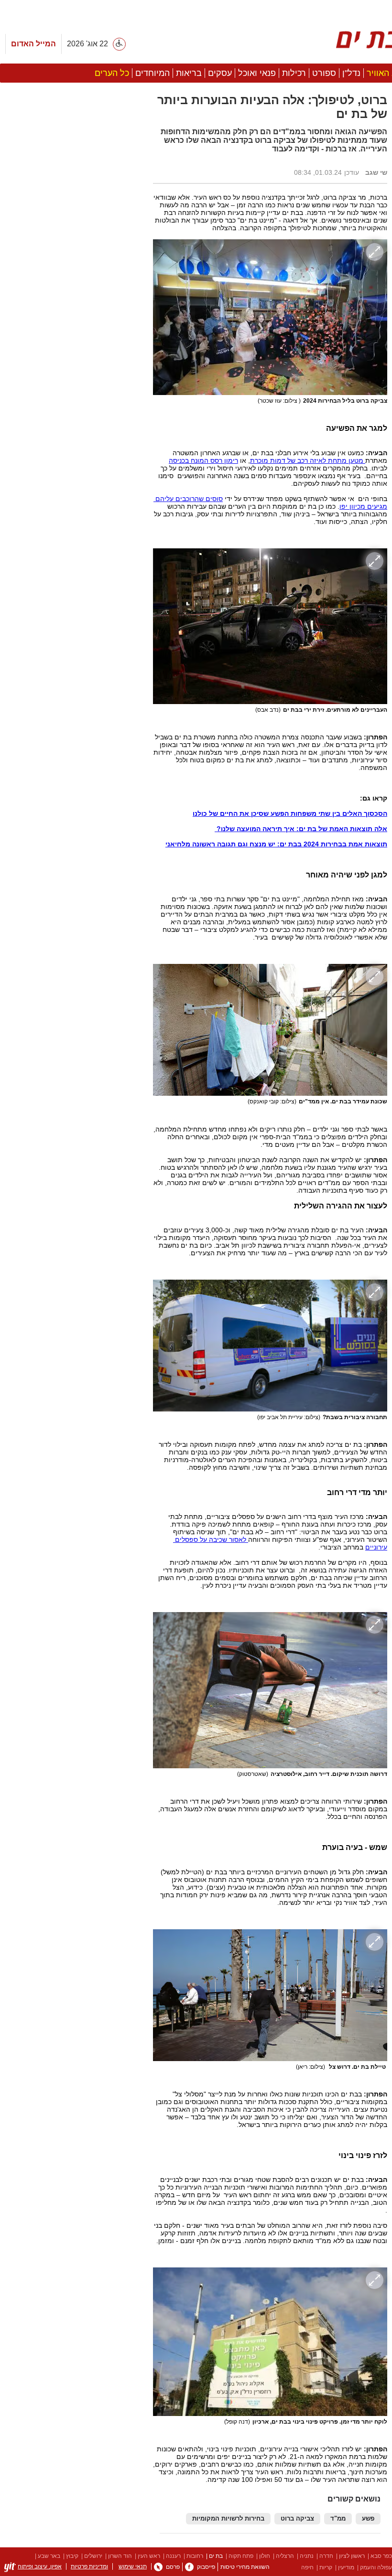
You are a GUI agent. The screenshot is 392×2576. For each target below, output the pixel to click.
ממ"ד (338, 2519)
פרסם (173, 2567)
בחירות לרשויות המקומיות (228, 2519)
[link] (189, 2567)
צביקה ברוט (297, 2519)
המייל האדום (33, 44)
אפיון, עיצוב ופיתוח (40, 2566)
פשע (368, 2519)
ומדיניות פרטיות (89, 2566)
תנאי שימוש (133, 2566)
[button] (72, 494)
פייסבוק (206, 2567)
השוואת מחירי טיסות (245, 2567)
